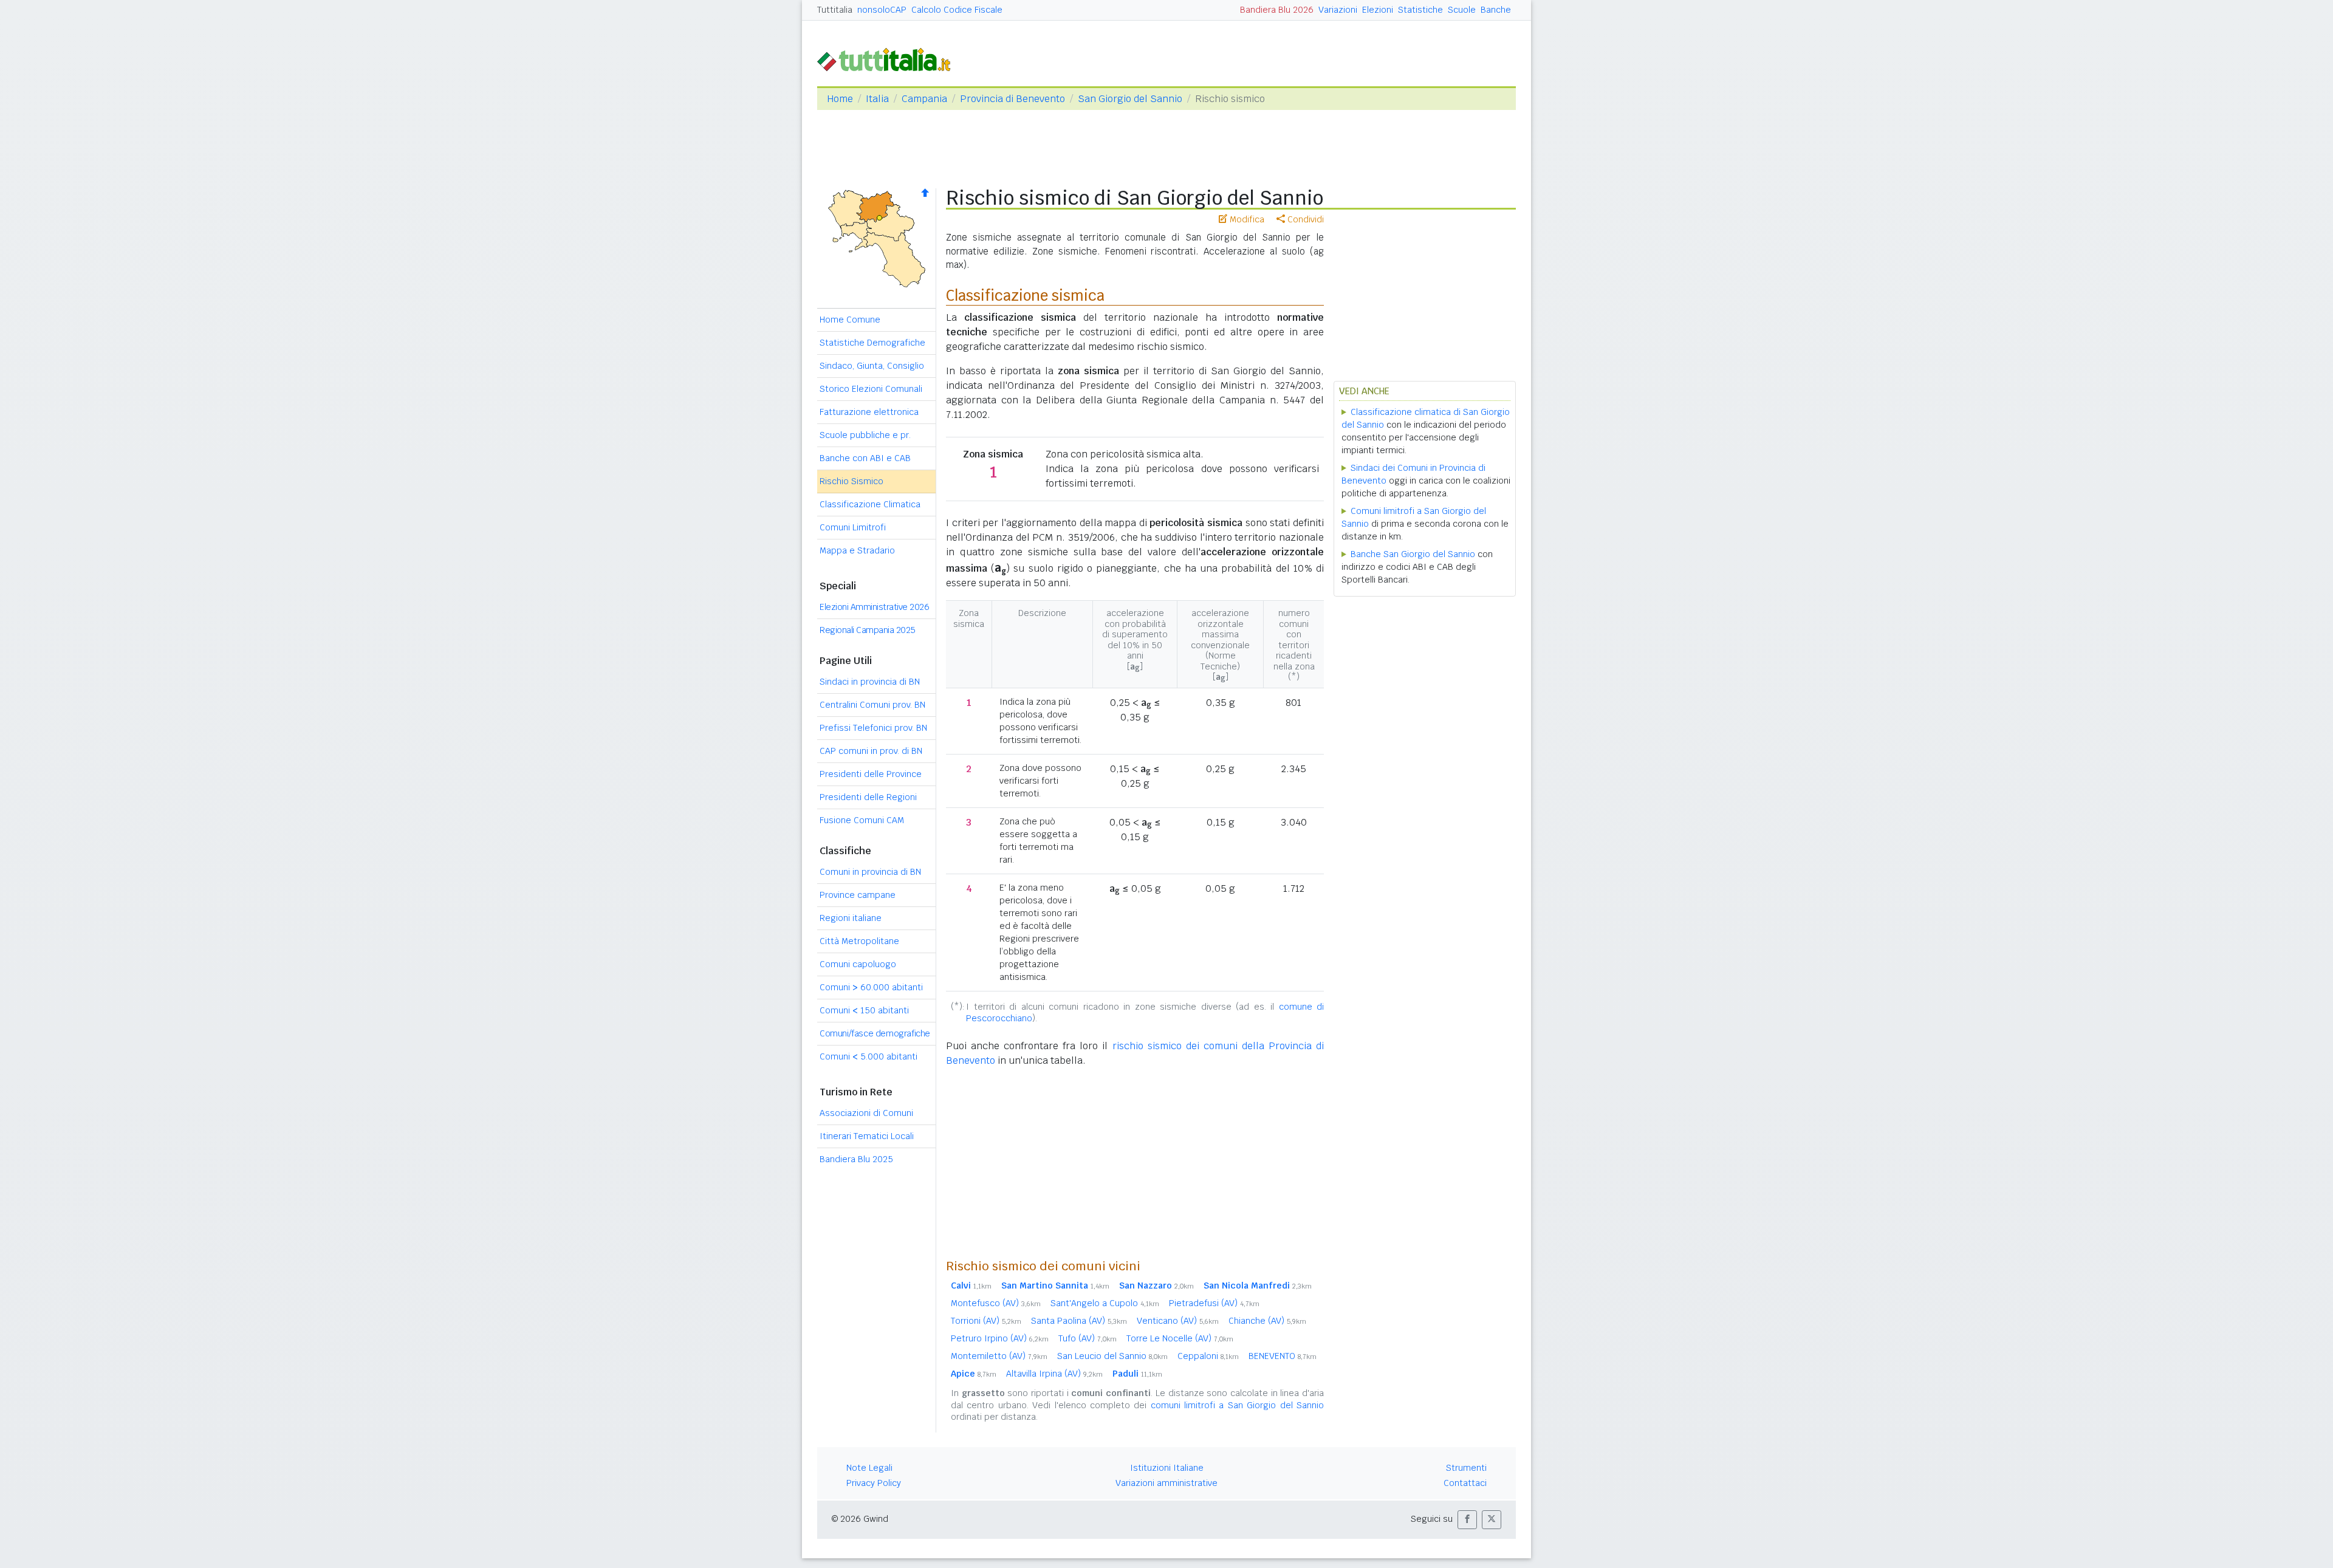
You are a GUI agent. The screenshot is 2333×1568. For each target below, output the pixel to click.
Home (840, 99)
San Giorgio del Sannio (1130, 99)
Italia (877, 99)
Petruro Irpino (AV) (1000, 1338)
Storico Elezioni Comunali (871, 389)
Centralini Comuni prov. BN (872, 705)
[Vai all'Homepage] (889, 59)
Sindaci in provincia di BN (870, 682)
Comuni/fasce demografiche (875, 1033)
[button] (1467, 1520)
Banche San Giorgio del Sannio (1413, 554)
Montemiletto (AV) (999, 1356)
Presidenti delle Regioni (868, 797)
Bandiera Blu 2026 (1277, 10)
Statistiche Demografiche (872, 343)
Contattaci (1465, 1483)
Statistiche (1420, 10)
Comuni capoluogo (858, 964)
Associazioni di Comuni (866, 1113)
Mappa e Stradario (857, 550)
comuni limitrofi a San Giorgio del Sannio (1237, 1405)
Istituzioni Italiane (1167, 1468)
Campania (924, 99)
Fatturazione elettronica (869, 412)
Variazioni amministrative (1166, 1483)
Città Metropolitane (859, 941)
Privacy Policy (874, 1483)
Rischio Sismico (851, 481)
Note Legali (869, 1468)
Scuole (1462, 10)
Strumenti (1466, 1468)
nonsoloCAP (882, 10)
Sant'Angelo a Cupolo (1105, 1303)
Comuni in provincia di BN (870, 872)
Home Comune (850, 320)
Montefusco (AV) (996, 1303)
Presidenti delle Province (871, 774)
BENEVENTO (1283, 1356)
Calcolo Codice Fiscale (957, 10)
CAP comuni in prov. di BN (871, 751)
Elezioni (1378, 10)
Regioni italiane (851, 918)
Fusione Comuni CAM (862, 820)
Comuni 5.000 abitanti (868, 1056)
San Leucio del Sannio (1112, 1356)
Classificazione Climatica (870, 504)
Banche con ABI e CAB (865, 458)
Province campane (858, 895)
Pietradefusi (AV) (1214, 1303)
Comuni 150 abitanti (864, 1010)
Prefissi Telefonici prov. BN (873, 728)
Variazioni (1338, 10)
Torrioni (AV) (986, 1321)
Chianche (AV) (1267, 1321)
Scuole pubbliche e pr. (865, 435)
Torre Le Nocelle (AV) (1180, 1338)
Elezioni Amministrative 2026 (874, 607)
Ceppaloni (1208, 1356)
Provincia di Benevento (1012, 99)
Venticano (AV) (1178, 1321)
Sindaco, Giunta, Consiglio (872, 366)
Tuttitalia (835, 10)
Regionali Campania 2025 (868, 630)
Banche (1496, 10)
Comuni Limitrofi (853, 527)
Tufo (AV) (1088, 1338)
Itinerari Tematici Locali (867, 1136)
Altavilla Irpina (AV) (1054, 1374)
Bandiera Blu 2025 (856, 1159)
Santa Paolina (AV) (1079, 1321)
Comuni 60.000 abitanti (871, 987)
